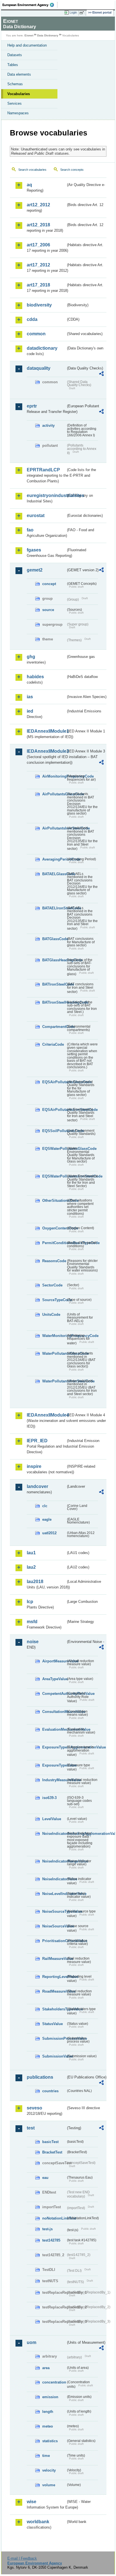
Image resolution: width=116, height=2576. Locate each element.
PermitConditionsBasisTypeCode (54, 1243)
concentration (54, 2382)
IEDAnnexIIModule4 (46, 1415)
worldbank (38, 2522)
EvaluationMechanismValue (54, 1729)
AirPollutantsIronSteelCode (54, 828)
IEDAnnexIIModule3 (46, 751)
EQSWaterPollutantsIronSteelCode (54, 1176)
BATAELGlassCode (54, 874)
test (31, 2128)
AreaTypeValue (54, 1679)
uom (32, 2342)
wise (32, 2502)
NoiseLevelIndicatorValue (54, 1894)
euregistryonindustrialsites (46, 495)
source (48, 610)
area (46, 2368)
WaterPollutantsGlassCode (54, 1353)
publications (40, 2077)
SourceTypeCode (54, 1300)
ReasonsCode (54, 1261)
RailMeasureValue (54, 1959)
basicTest (50, 2142)
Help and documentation (27, 45)
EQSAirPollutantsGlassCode (54, 1082)
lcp (30, 1602)
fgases (34, 550)
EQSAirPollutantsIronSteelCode (54, 1110)
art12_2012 (38, 205)
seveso (34, 2108)
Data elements (19, 74)
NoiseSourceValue (54, 1926)
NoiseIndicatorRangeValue (54, 1861)
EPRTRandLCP (43, 470)
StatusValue (53, 2024)
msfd (32, 1622)
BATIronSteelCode (54, 984)
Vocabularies (19, 94)
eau (45, 2178)
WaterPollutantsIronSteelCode (54, 1381)
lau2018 (35, 1582)
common (36, 334)
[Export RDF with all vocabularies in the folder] (101, 374)
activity (48, 425)
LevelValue (52, 1819)
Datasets (15, 55)
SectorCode (52, 1285)
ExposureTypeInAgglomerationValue (54, 1747)
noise (33, 1642)
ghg (31, 657)
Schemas (15, 84)
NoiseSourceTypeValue (54, 1911)
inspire (34, 1466)
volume (49, 2485)
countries (50, 2091)
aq (29, 185)
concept (49, 584)
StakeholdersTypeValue (54, 2009)
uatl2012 (49, 1533)
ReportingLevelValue (54, 1977)
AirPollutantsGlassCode (54, 794)
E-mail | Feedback (22, 2558)
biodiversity (39, 305)
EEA (30, 5)
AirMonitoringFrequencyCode (54, 776)
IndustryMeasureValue (54, 1780)
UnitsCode (51, 1315)
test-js (47, 2229)
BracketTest (52, 2152)
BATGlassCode (54, 939)
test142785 (51, 2240)
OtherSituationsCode (54, 1201)
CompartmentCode (54, 1027)
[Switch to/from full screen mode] (83, 13)
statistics (50, 2441)
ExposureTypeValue (54, 1765)
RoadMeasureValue (54, 1991)
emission (50, 2397)
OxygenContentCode (54, 1228)
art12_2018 (38, 225)
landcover (37, 1486)
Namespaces (18, 113)
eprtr (32, 406)
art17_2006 (38, 245)
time (46, 2456)
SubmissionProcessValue (54, 2038)
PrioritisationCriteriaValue (54, 1941)
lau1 (31, 1553)
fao (30, 530)
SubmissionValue (54, 2056)
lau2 (31, 1567)
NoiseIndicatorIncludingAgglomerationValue (54, 1834)
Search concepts (72, 170)
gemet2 (35, 570)
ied (30, 711)
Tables (13, 65)
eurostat (36, 516)
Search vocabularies (32, 170)
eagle (47, 1519)
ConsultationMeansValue (54, 1712)
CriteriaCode (53, 1044)
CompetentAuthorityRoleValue (54, 1694)
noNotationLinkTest (54, 2218)
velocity (49, 2470)
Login (73, 12)
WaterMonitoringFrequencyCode (54, 1336)
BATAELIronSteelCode (54, 908)
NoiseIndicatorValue (54, 1879)
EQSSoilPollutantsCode (54, 1131)
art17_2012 (38, 265)
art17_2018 (38, 285)
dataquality (39, 368)
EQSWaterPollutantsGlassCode (54, 1149)
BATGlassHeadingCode (54, 960)
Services (14, 103)
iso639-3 (49, 1798)
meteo (48, 2426)
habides (35, 677)
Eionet (29, 35)
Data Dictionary (48, 35)
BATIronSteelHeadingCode (54, 1002)
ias (30, 697)
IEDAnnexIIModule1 (46, 731)
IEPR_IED (37, 1441)
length (48, 2412)
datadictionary (42, 348)
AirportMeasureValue (54, 1661)
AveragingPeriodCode (54, 859)
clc (45, 1506)
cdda (32, 319)
